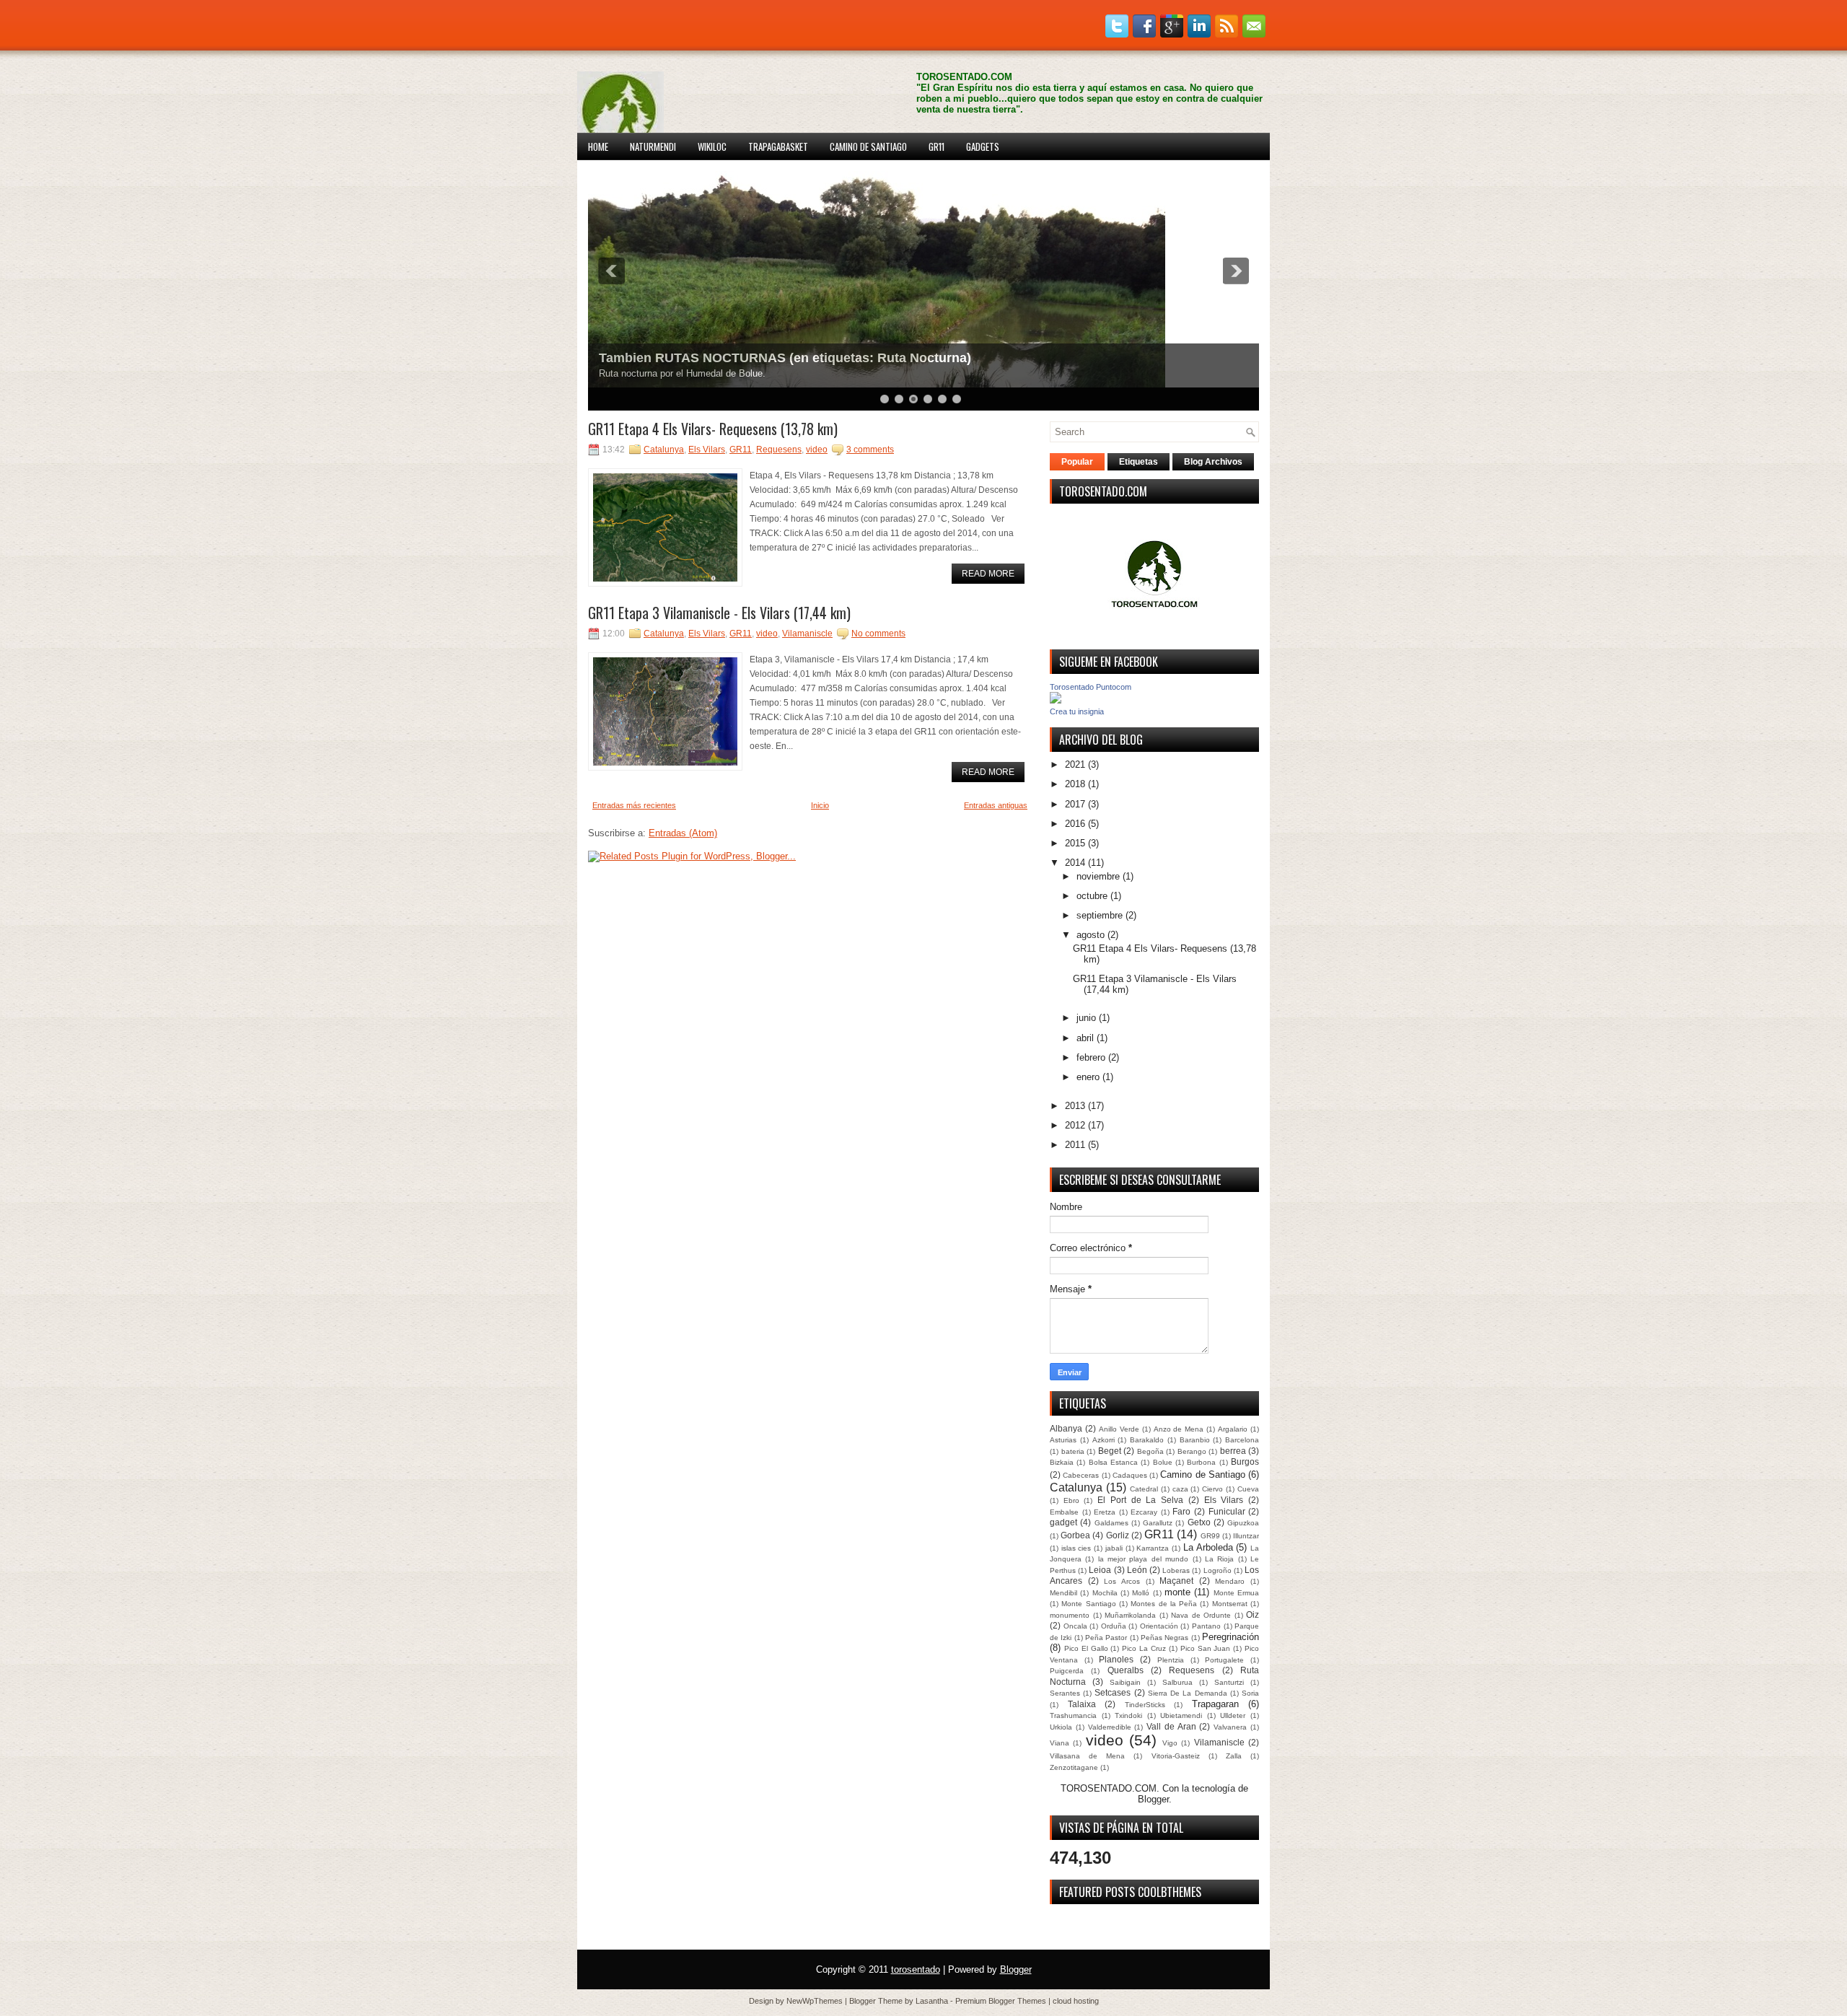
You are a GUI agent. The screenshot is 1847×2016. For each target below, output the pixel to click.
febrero (1091, 1057)
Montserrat (1230, 1604)
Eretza (1105, 1512)
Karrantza (1153, 1548)
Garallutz (1158, 1523)
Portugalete (1224, 1660)
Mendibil (1063, 1593)
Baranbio (1195, 1440)
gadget (1063, 1522)
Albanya (1066, 1428)
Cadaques (1130, 1475)
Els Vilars (707, 450)
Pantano (1206, 1626)
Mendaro (1230, 1581)
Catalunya (664, 450)
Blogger (1153, 1799)
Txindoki (1128, 1715)
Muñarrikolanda (1130, 1615)
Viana (1059, 1743)
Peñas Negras (1164, 1638)
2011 (1075, 1145)
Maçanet (1176, 1581)
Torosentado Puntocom (1091, 687)
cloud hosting (1076, 2001)
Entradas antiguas (996, 805)
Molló (1141, 1593)
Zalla (1234, 1756)
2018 (1075, 784)
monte (1177, 1592)
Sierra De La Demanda (1188, 1693)
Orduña (1114, 1626)
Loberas (1176, 1570)
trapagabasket (778, 146)
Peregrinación (1230, 1637)
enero (1088, 1077)
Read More (988, 574)
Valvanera (1230, 1727)
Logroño (1218, 1570)
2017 (1075, 804)
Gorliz (1118, 1535)
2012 (1075, 1125)
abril (1085, 1038)
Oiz (1252, 1614)
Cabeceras (1081, 1475)
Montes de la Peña (1164, 1604)
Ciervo (1212, 1489)
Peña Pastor (1106, 1638)
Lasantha (932, 2001)
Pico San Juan (1206, 1648)
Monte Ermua (1236, 1593)
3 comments (870, 450)
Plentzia (1171, 1660)
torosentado (916, 1969)
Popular (1077, 462)
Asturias (1063, 1440)
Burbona (1201, 1462)
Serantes (1065, 1693)
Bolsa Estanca (1113, 1462)
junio (1086, 1018)
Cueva (1248, 1489)
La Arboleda (1208, 1547)
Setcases (1113, 1692)
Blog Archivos (1213, 462)
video (817, 450)
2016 (1075, 824)
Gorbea (1075, 1535)
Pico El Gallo (1086, 1648)
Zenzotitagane (1074, 1767)
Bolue (1163, 1462)
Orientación (1159, 1626)
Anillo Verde (1119, 1429)
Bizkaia (1062, 1462)
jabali (1114, 1548)
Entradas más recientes (634, 805)
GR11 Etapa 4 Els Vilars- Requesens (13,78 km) (713, 429)
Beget (1110, 1451)
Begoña (1150, 1451)
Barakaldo (1147, 1440)
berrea (1233, 1451)
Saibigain (1125, 1682)
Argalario (1233, 1429)
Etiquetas (1139, 462)
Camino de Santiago (868, 146)
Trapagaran (1215, 1704)
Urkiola (1061, 1727)
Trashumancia (1073, 1715)
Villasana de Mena (1087, 1756)
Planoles (1116, 1659)
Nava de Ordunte (1201, 1615)
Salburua (1177, 1682)
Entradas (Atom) (683, 833)
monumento (1070, 1615)
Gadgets (983, 146)
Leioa (1100, 1570)
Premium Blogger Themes (1001, 2001)
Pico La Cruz (1144, 1648)
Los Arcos (1122, 1581)
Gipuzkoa (1243, 1523)
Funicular (1227, 1511)
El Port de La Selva (1140, 1500)
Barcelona (1242, 1440)
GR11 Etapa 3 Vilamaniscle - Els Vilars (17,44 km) (719, 613)
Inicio (820, 805)
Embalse (1064, 1512)
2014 (1075, 863)
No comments (878, 634)
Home (598, 146)
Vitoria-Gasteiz (1176, 1756)
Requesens (779, 450)
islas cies (1076, 1548)
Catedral (1144, 1489)
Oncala (1075, 1626)
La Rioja (1219, 1559)
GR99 (1210, 1536)
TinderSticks (1145, 1705)
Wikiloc (712, 146)
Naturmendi (653, 146)
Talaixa (1082, 1704)
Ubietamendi (1181, 1715)
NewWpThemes (815, 2001)
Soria (1250, 1693)
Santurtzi (1229, 1682)
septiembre (1100, 915)
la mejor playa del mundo (1143, 1559)
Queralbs (1126, 1670)
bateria (1073, 1451)
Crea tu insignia (1077, 711)
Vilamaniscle (807, 634)
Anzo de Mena (1179, 1429)
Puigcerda (1067, 1671)
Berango (1192, 1451)
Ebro (1071, 1500)
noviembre (1098, 876)
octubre (1092, 896)
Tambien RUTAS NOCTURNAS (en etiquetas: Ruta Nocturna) (785, 358)
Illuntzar (1246, 1536)
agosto (1091, 935)
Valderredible (1110, 1727)
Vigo (1170, 1743)
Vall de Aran (1171, 1726)
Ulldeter (1233, 1715)
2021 (1075, 764)
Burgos (1245, 1461)
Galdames (1111, 1523)
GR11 (936, 146)
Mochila (1105, 1593)
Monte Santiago (1088, 1604)
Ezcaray (1144, 1512)
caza (1180, 1489)
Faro (1181, 1511)
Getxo (1199, 1522)
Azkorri (1104, 1440)
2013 (1075, 1106)
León (1137, 1570)
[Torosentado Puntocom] (1056, 700)
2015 (1075, 843)
